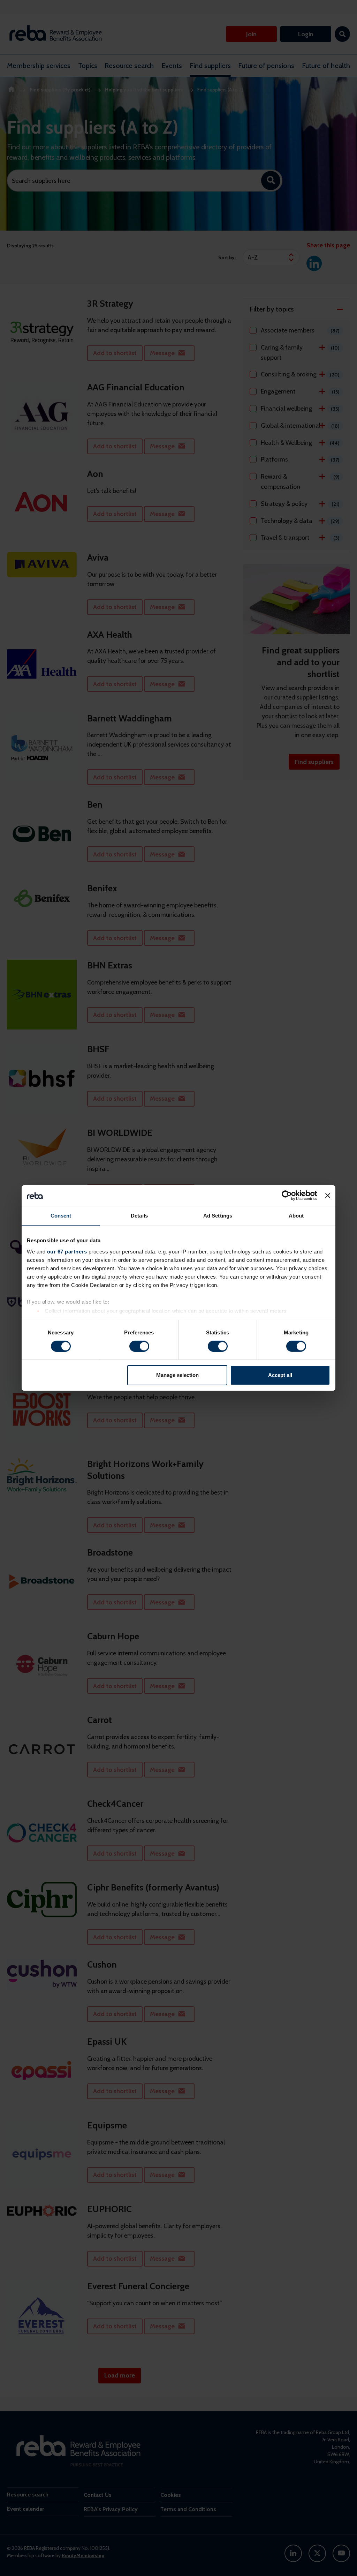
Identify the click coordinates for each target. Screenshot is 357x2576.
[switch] (139, 1346)
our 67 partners (67, 1251)
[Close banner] (328, 1196)
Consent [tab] (61, 1216)
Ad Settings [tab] (218, 1216)
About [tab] (296, 1216)
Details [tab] (139, 1216)
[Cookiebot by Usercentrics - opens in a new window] (287, 1196)
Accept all (280, 1375)
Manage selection (177, 1375)
